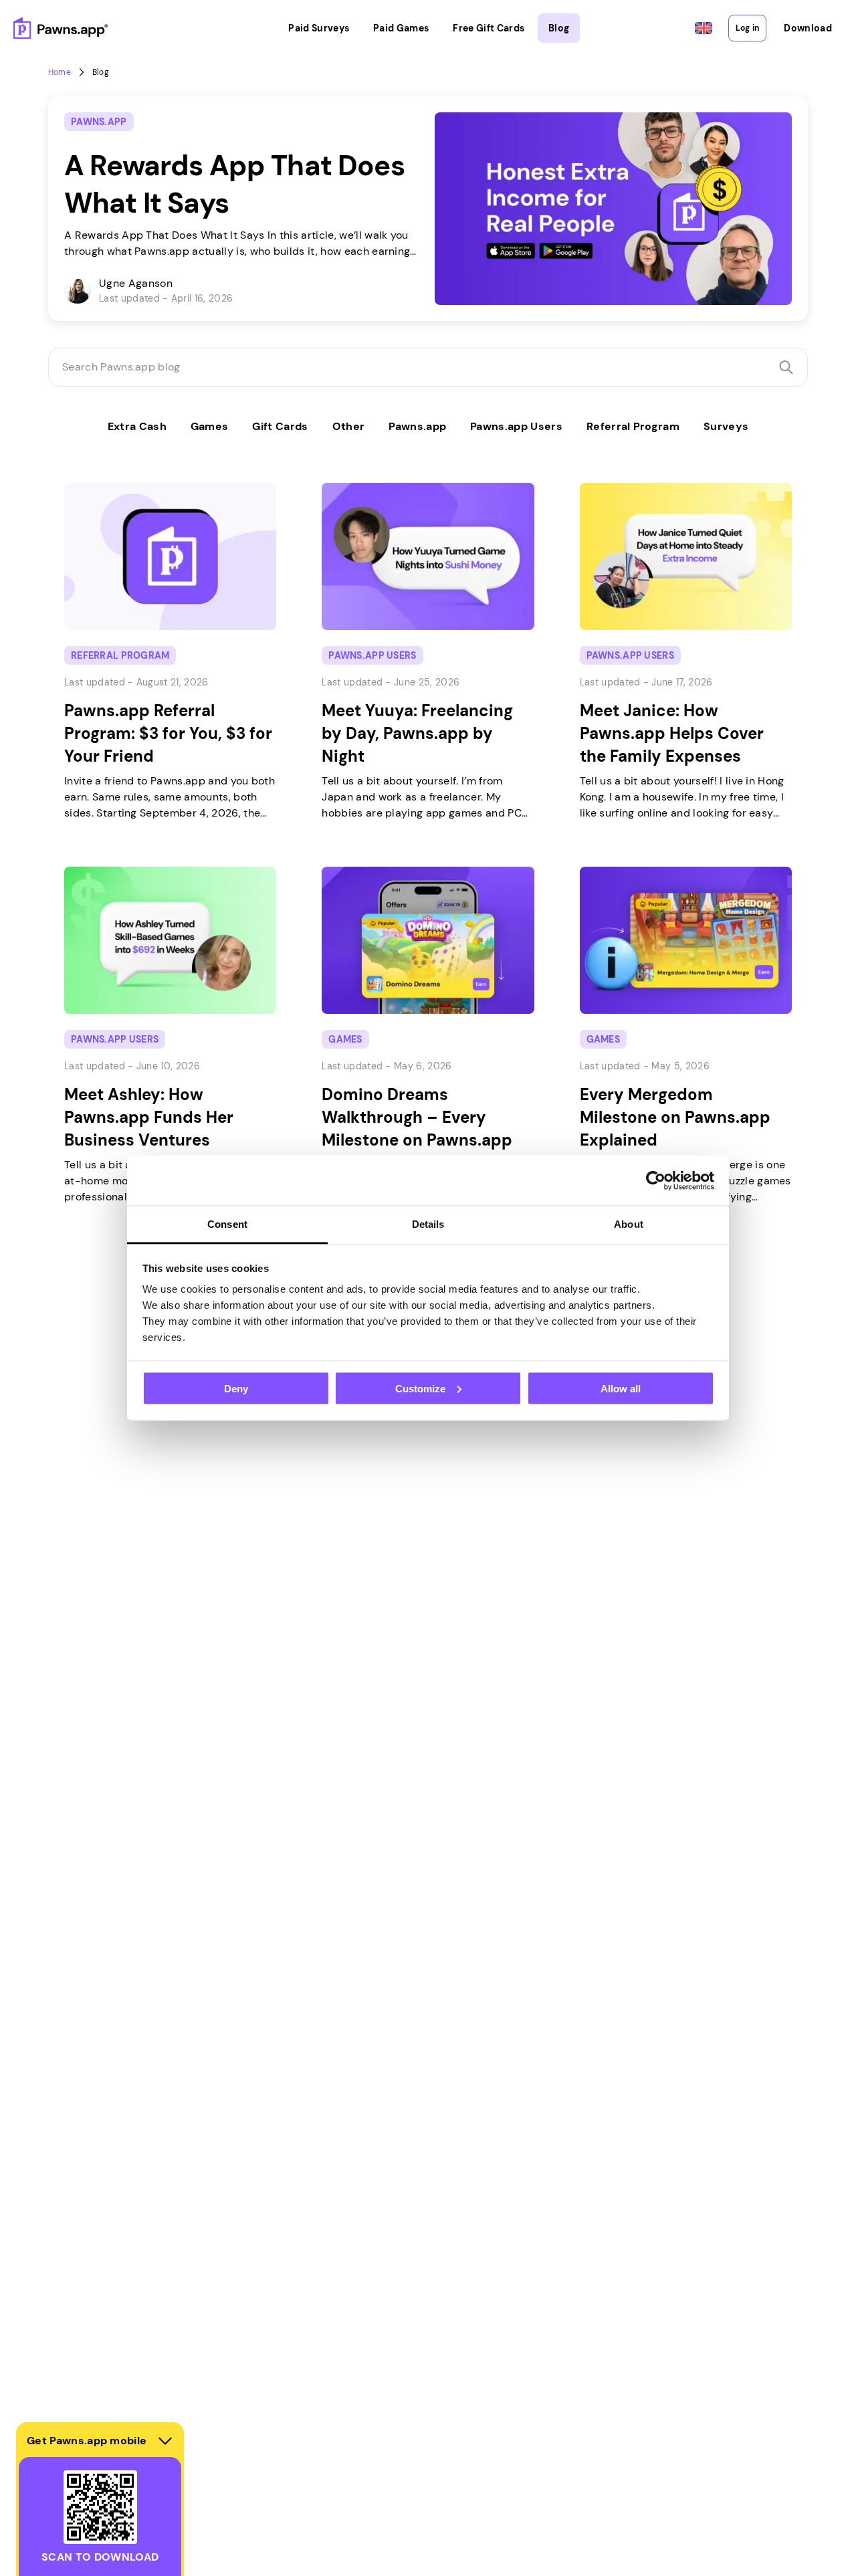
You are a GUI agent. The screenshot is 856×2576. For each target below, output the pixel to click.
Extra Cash (137, 426)
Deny (236, 1388)
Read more (78, 104)
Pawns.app (417, 426)
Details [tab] (428, 1224)
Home (60, 72)
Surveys (726, 426)
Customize (420, 1388)
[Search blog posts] (786, 367)
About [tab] (629, 1224)
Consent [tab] (227, 1224)
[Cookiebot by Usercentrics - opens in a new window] (656, 1180)
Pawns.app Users (516, 426)
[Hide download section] (165, 2441)
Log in (747, 28)
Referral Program (633, 426)
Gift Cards (280, 426)
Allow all (621, 1388)
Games (210, 426)
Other (349, 426)
